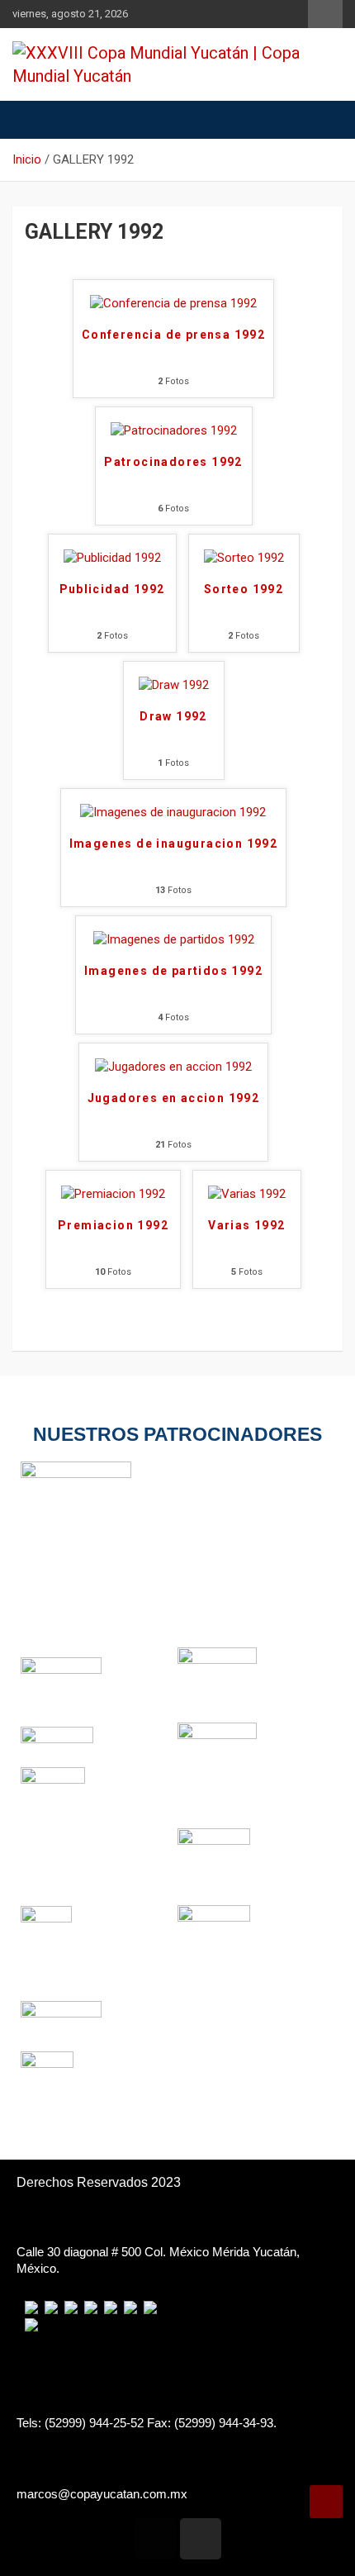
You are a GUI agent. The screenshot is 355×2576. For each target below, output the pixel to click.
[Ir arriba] (326, 2502)
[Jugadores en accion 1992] (173, 1067)
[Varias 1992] (247, 1194)
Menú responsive (325, 14)
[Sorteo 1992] (244, 558)
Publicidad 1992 (112, 589)
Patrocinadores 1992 (173, 462)
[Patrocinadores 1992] (174, 430)
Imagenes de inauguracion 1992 (174, 844)
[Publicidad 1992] (112, 558)
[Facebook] (155, 2539)
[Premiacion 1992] (113, 1194)
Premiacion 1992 (113, 1225)
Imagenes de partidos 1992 (173, 971)
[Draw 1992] (174, 685)
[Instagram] (201, 2539)
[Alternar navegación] (33, 120)
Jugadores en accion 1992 (174, 1098)
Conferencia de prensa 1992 (173, 335)
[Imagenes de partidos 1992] (174, 939)
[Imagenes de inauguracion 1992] (173, 812)
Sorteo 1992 (244, 589)
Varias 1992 (246, 1225)
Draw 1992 (173, 716)
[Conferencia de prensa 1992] (173, 303)
